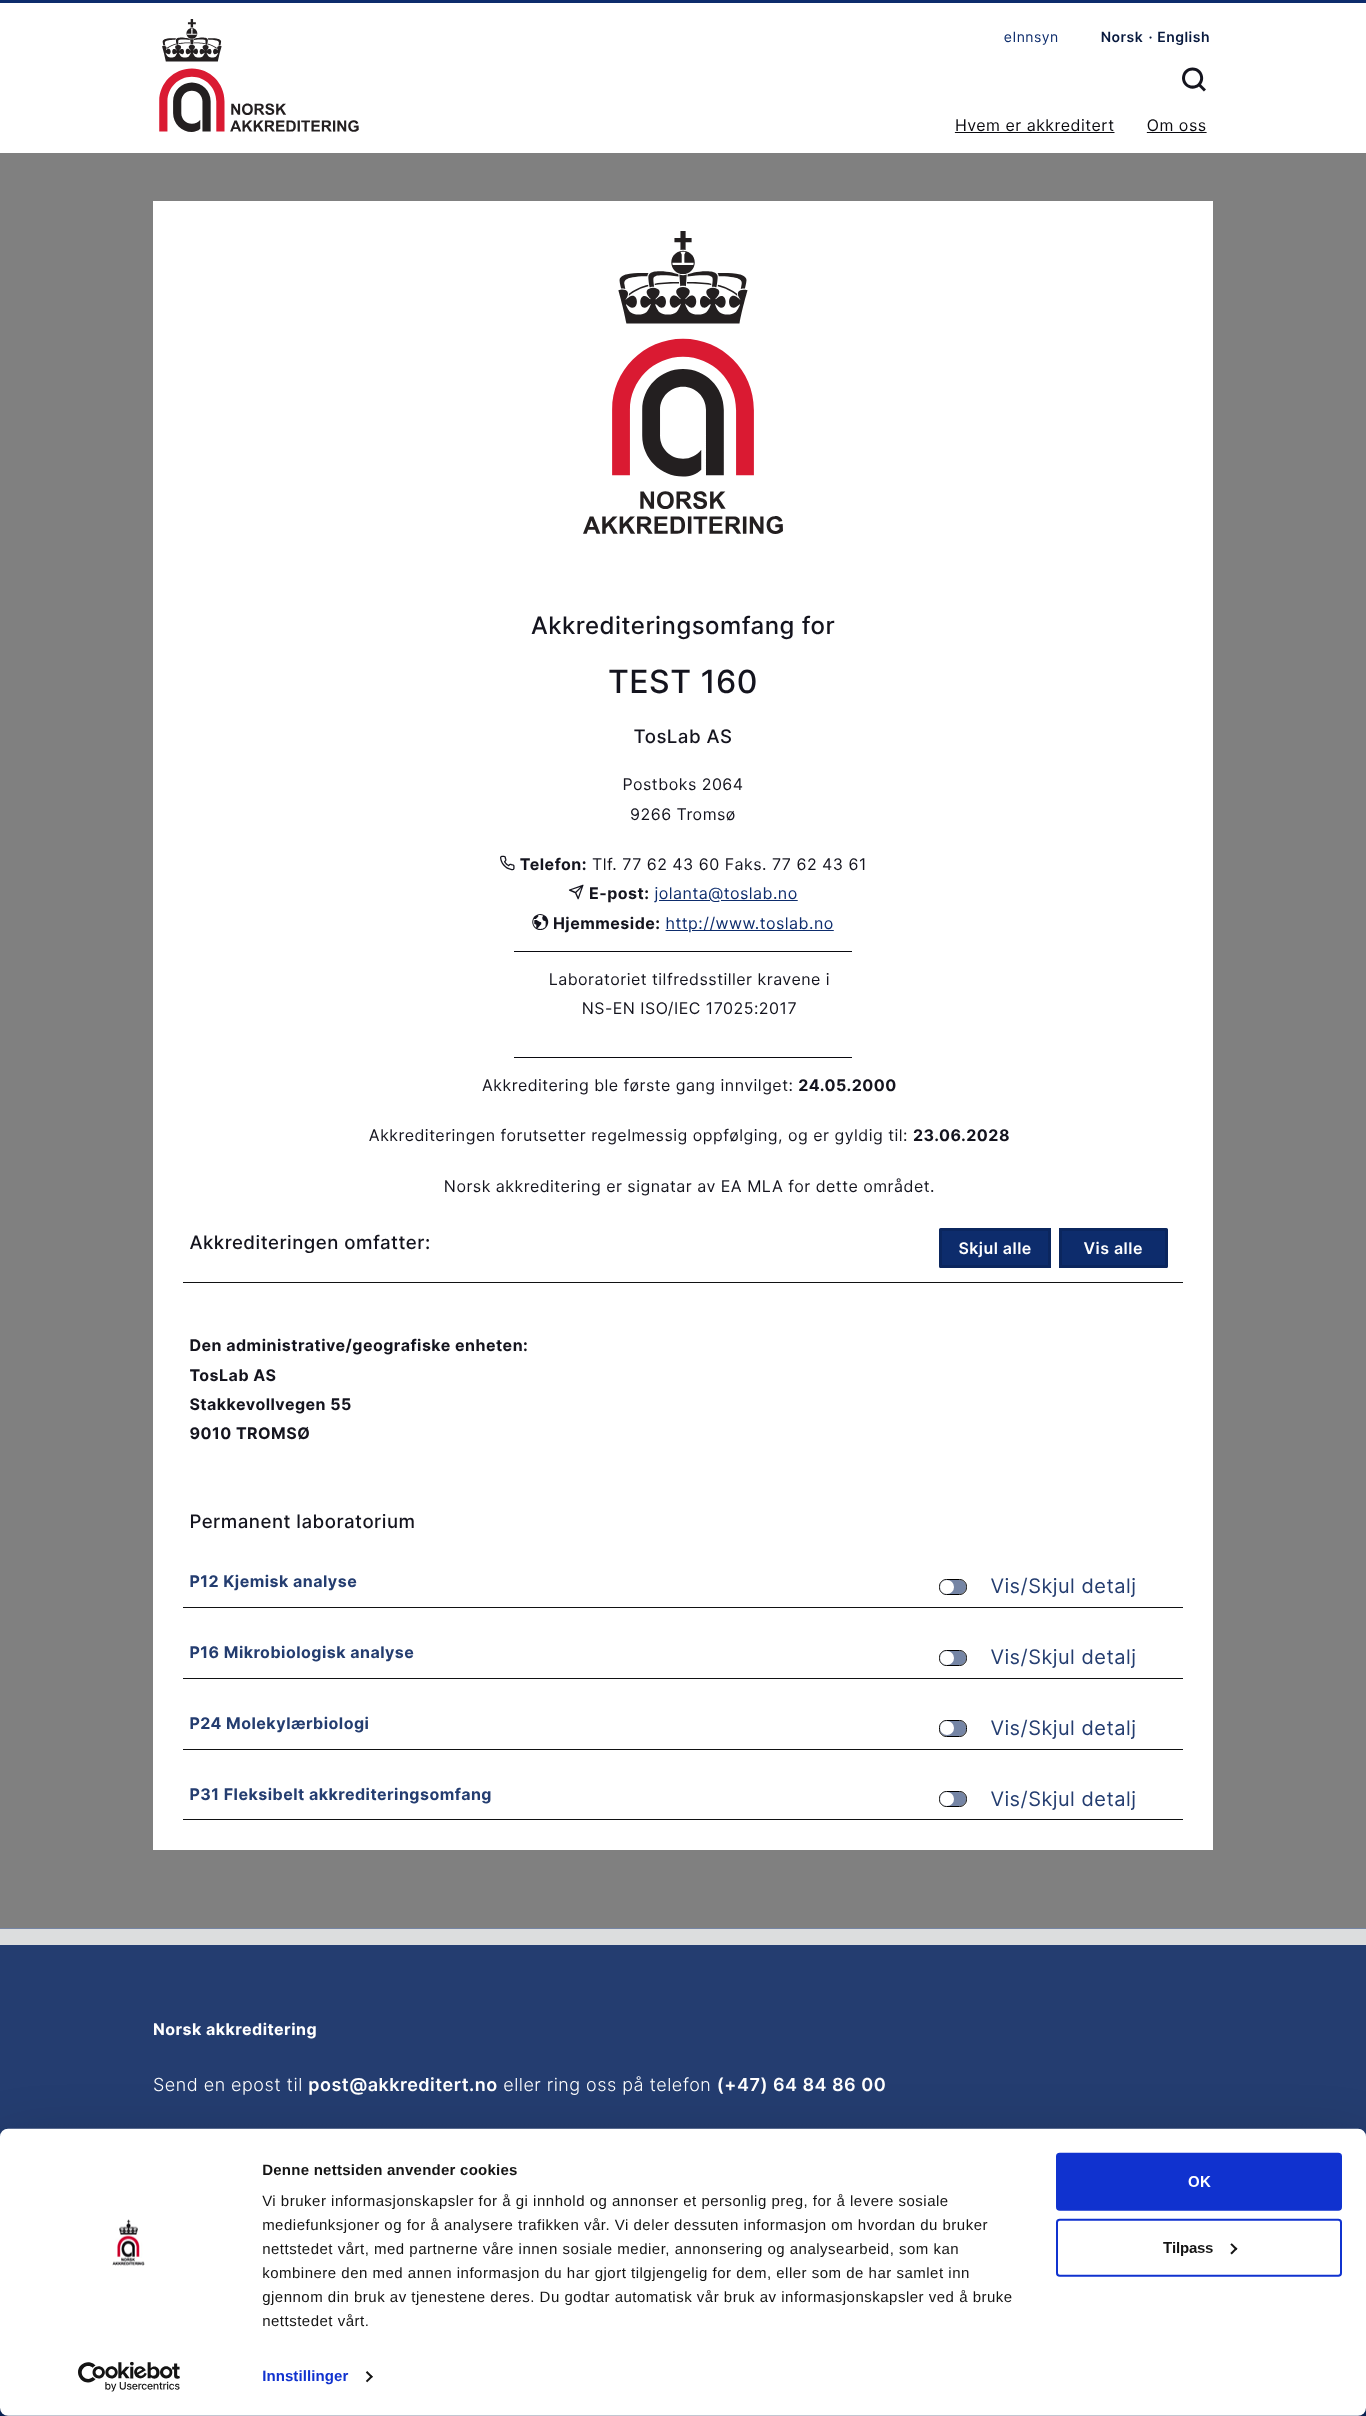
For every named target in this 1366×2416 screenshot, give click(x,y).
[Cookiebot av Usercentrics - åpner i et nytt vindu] (129, 2377)
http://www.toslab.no (750, 923)
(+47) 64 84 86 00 (801, 2085)
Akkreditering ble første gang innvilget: (637, 1085)
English (1183, 37)
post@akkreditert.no (402, 2085)
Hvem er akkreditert (1035, 125)
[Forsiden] (259, 77)
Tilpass (1188, 2246)
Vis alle (1112, 1248)
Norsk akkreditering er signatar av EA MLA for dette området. (689, 1186)
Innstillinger (305, 2376)
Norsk (1122, 37)
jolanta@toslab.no (726, 893)
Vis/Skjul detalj (1063, 1586)
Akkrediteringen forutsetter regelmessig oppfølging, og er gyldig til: (638, 1135)
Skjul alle (994, 1248)
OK (1199, 2181)
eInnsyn (1031, 37)
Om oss (1177, 125)
